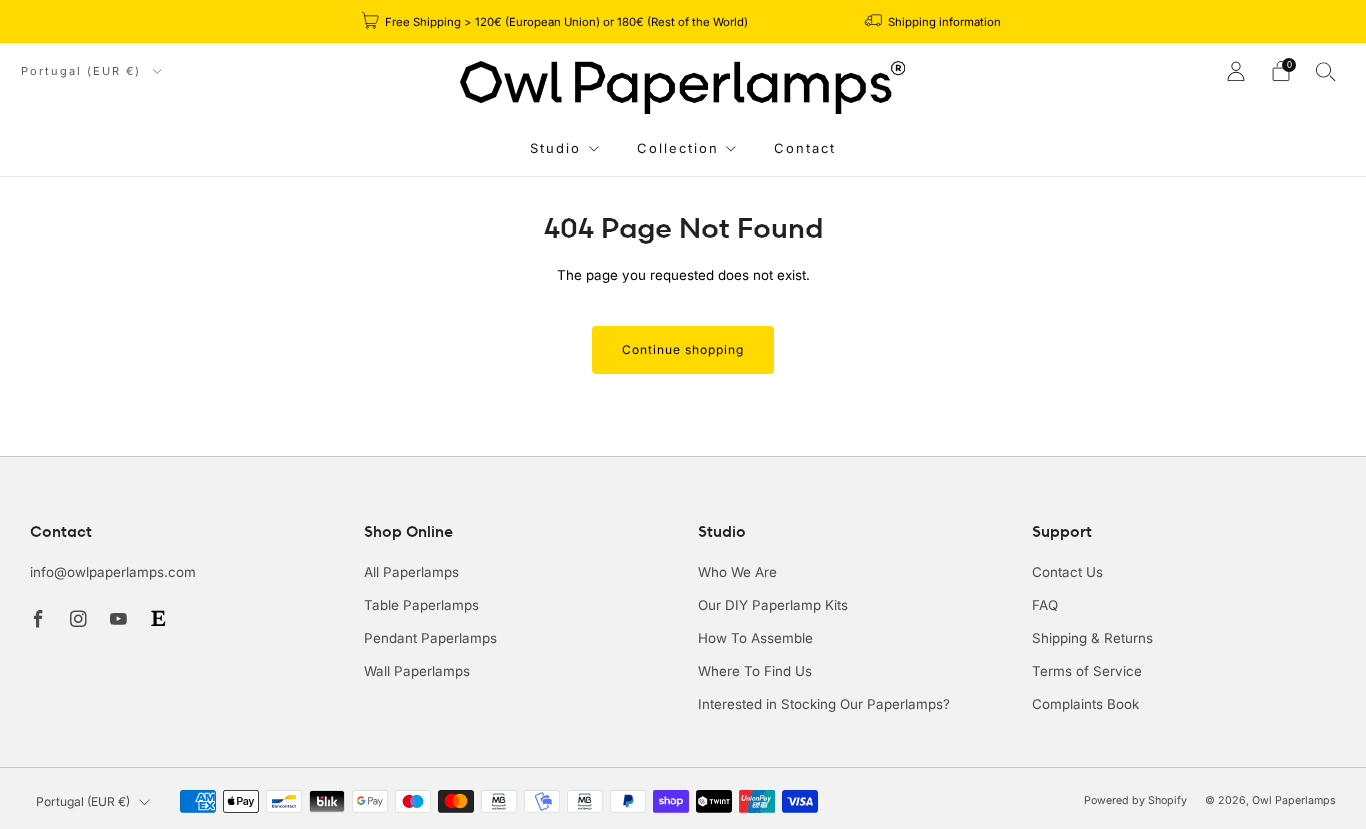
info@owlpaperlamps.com (113, 572)
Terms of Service (1087, 671)
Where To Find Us (755, 671)
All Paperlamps (411, 572)
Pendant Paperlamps (430, 638)
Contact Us (1067, 572)
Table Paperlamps (421, 605)
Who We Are (737, 572)
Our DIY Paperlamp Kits (773, 605)
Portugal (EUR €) (83, 71)
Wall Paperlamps (417, 671)
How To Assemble (755, 638)
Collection (678, 148)
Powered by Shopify (1135, 800)
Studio (555, 148)
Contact (805, 148)
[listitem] (556, 21)
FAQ (1045, 605)
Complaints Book (1085, 704)
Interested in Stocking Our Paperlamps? (824, 704)
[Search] (1326, 71)
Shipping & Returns (1092, 638)
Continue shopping (683, 349)
